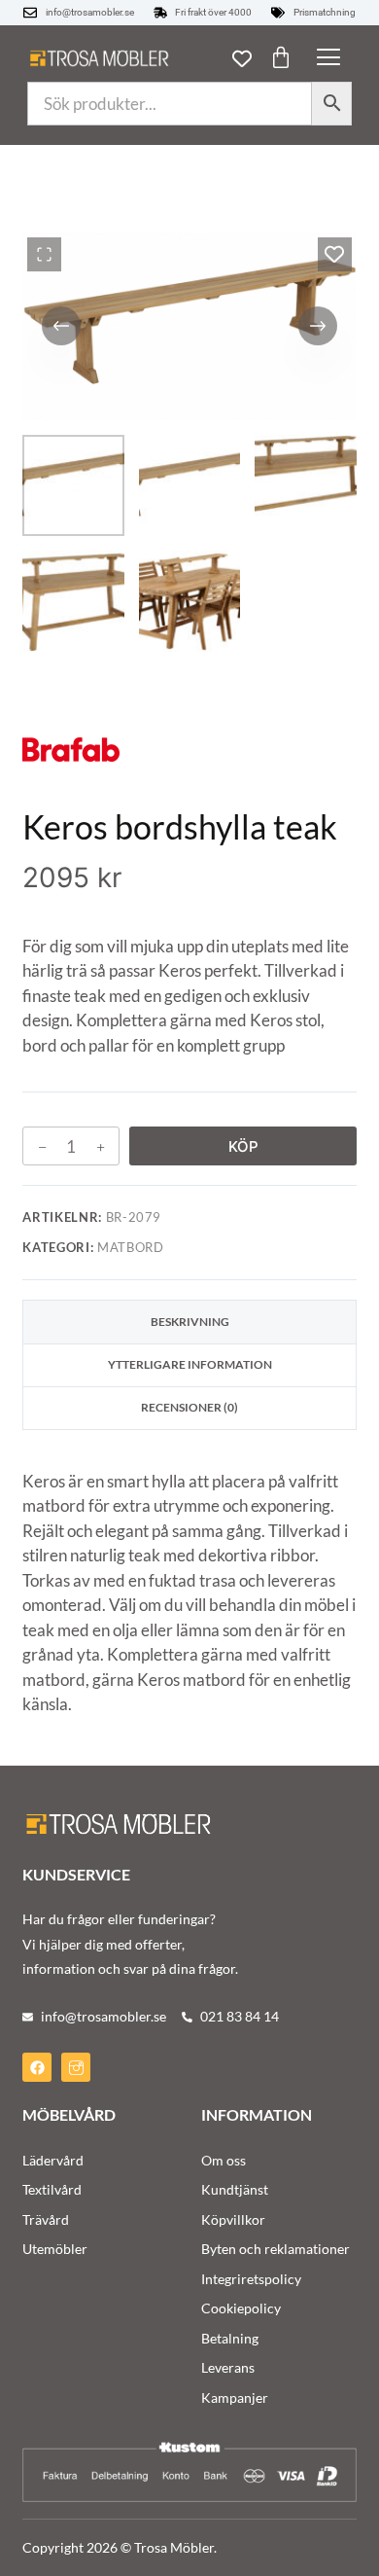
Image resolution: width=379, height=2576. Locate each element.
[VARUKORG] (281, 57)
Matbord (131, 1247)
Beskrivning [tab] (190, 1322)
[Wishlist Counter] (242, 58)
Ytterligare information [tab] (190, 1364)
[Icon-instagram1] (76, 2067)
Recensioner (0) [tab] (189, 1407)
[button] (328, 58)
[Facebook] (37, 2067)
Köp (243, 1146)
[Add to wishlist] (335, 254)
